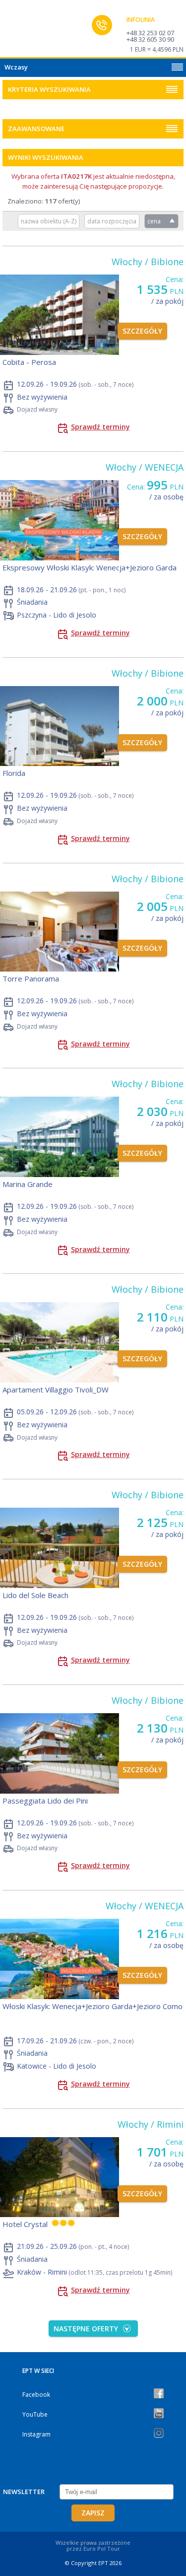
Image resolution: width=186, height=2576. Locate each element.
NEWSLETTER (24, 2492)
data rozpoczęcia (112, 221)
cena (154, 221)
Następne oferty (86, 2329)
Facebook (36, 2395)
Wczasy (16, 67)
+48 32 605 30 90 (150, 39)
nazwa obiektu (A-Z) (49, 221)
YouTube (35, 2414)
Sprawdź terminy (100, 427)
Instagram (36, 2434)
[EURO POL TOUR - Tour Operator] (27, 31)
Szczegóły (142, 331)
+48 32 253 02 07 (150, 33)
